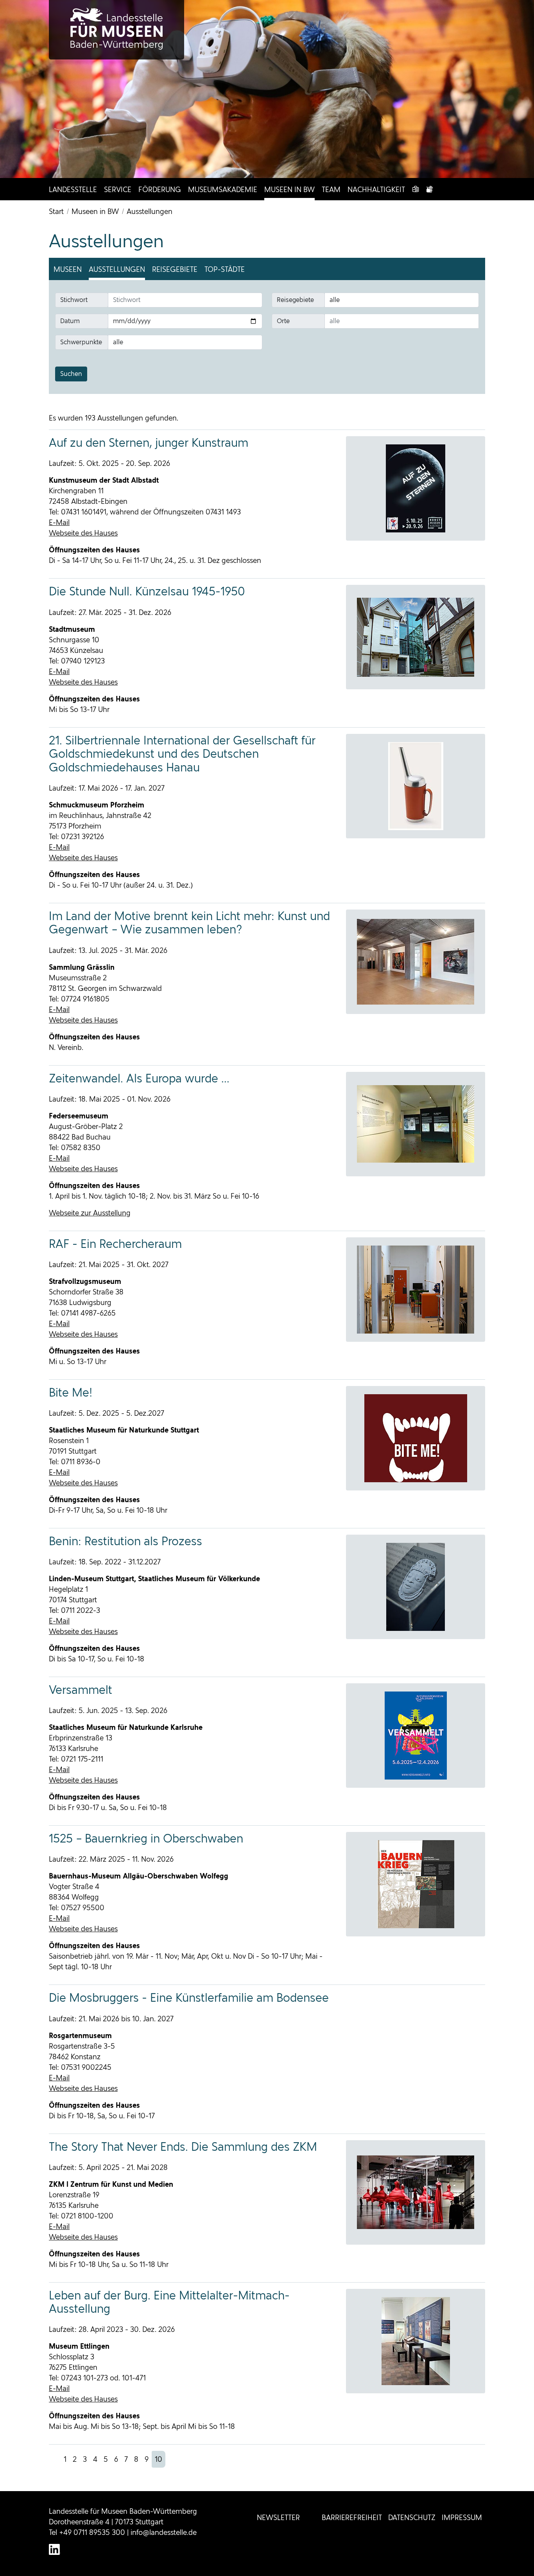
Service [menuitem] (118, 190)
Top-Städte (225, 269)
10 (159, 2459)
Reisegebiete (175, 269)
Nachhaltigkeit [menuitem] (376, 190)
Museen (68, 269)
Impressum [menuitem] (462, 2518)
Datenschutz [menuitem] (412, 2518)
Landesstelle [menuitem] (73, 190)
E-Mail (59, 522)
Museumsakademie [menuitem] (223, 190)
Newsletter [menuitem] (278, 2518)
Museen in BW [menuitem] (289, 190)
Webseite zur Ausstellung (90, 1213)
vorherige (55, 2459)
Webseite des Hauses (83, 533)
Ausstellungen (117, 269)
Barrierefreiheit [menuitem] (352, 2518)
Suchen (71, 374)
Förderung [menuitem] (160, 190)
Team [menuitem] (331, 190)
